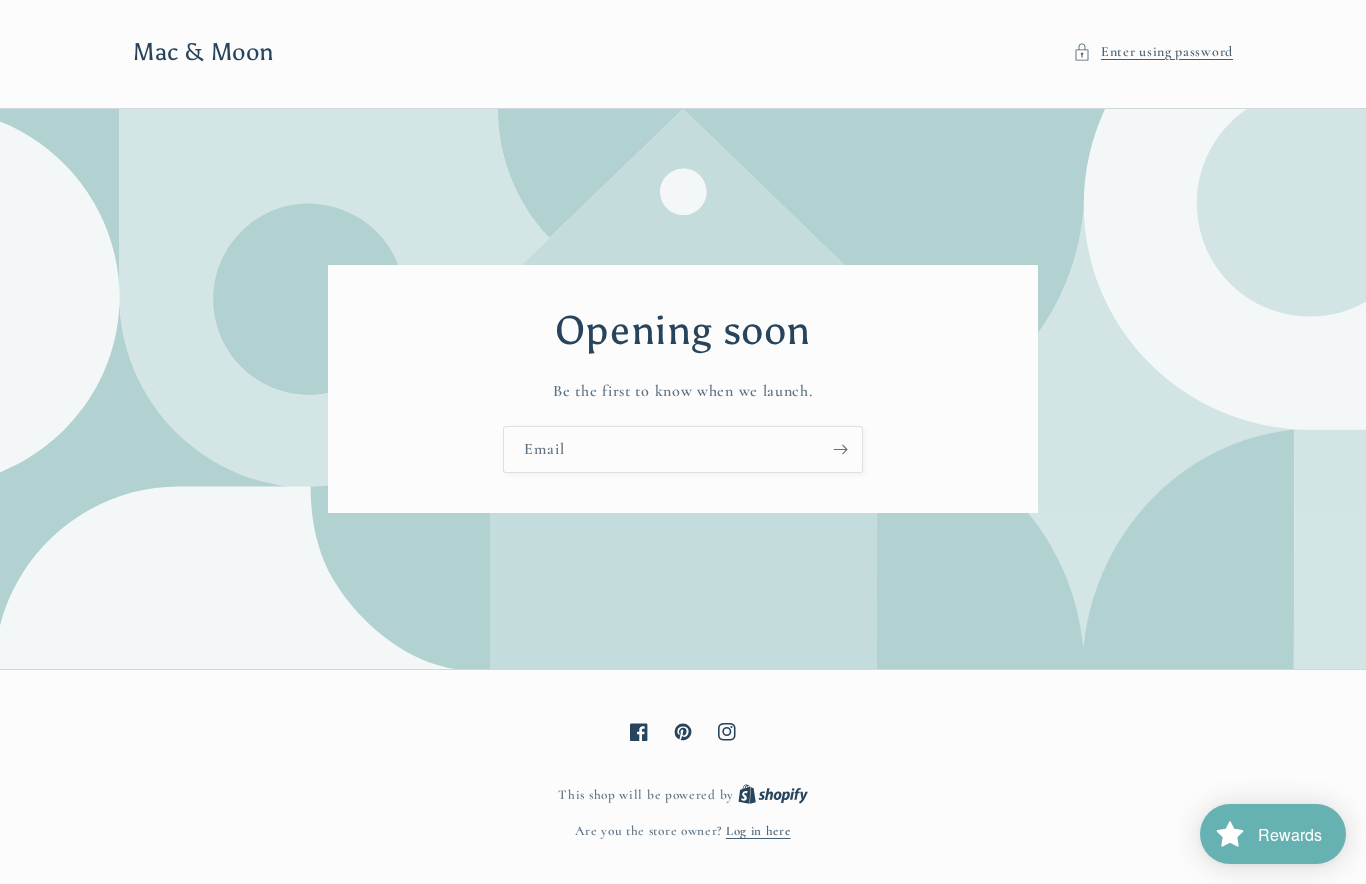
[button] (1153, 51)
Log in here (758, 831)
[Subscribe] (840, 449)
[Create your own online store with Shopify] (773, 795)
